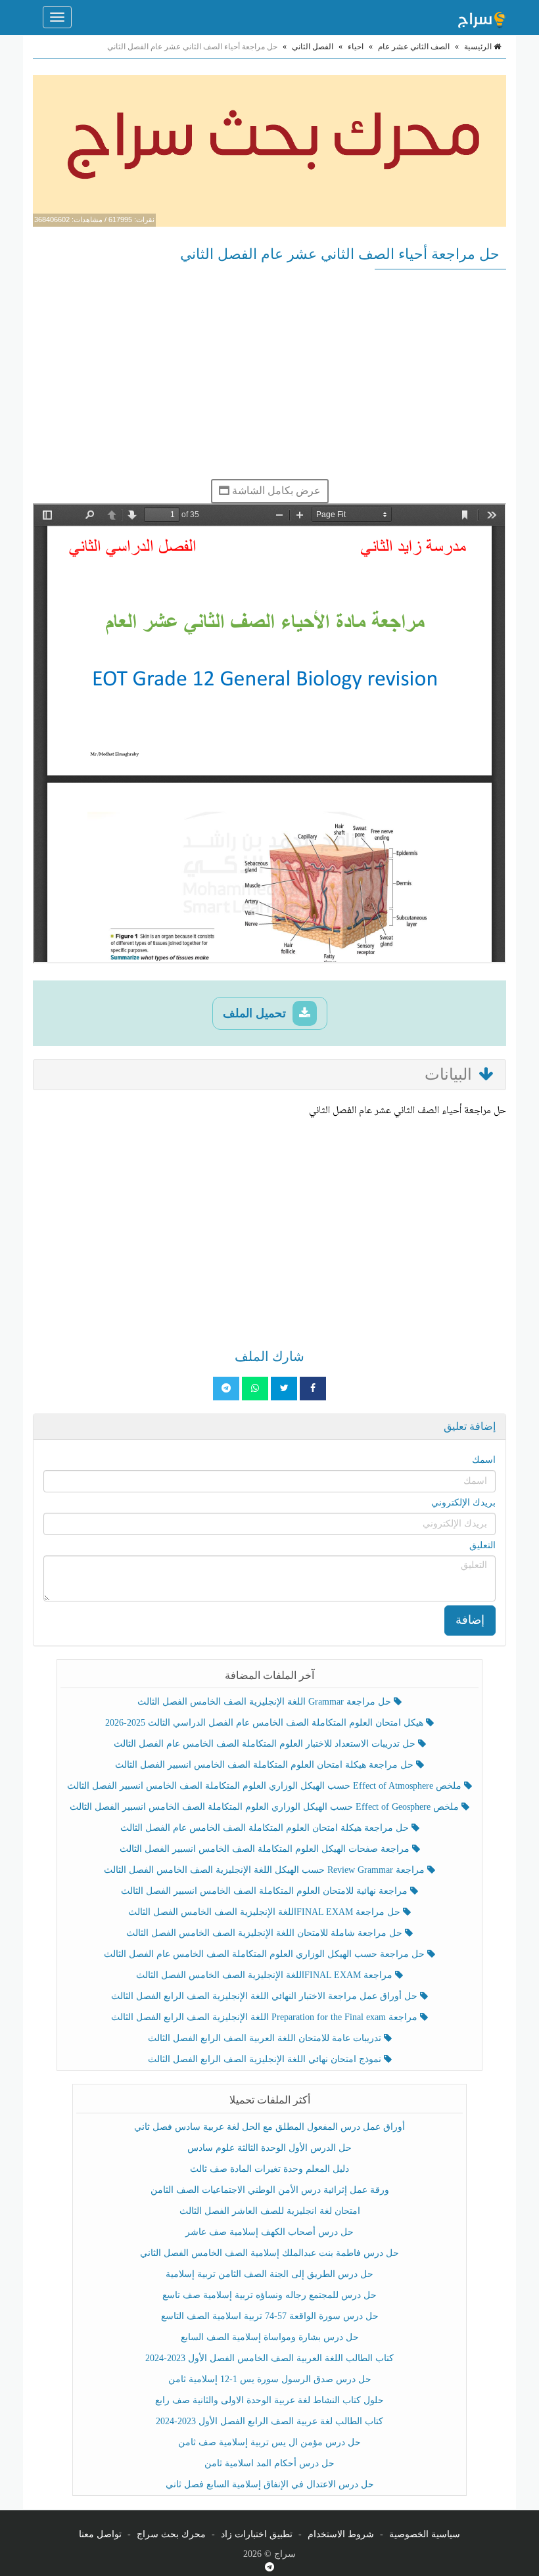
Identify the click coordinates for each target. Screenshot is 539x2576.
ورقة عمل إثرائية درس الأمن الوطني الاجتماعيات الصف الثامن (270, 2190)
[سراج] (481, 17)
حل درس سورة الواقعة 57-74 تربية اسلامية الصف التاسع (270, 2316)
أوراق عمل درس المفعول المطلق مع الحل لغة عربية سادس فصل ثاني (269, 2127)
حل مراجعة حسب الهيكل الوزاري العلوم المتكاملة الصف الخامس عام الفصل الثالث (266, 1954)
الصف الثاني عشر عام (414, 47)
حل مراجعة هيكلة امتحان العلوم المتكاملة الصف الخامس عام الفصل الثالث (266, 1828)
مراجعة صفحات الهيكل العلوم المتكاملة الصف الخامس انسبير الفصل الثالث (266, 1849)
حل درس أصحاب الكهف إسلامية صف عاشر (269, 2232)
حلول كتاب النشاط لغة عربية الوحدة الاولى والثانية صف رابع (269, 2400)
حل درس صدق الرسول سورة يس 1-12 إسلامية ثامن (270, 2379)
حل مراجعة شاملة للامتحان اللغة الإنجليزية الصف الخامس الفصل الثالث (266, 1933)
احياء (356, 47)
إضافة (470, 1620)
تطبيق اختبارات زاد (257, 2534)
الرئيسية (479, 47)
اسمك (484, 1460)
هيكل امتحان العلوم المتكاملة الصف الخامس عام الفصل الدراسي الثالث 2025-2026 (266, 1723)
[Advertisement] (269, 374)
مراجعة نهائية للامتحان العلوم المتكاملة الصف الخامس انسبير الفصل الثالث (266, 1891)
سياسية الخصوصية (425, 2534)
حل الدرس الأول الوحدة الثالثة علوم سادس (269, 2148)
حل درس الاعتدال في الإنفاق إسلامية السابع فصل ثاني (270, 2484)
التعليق (482, 1545)
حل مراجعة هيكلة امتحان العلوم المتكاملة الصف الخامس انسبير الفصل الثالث (266, 1765)
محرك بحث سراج (171, 2534)
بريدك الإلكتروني (463, 1503)
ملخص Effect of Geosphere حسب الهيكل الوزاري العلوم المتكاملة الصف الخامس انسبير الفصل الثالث (266, 1807)
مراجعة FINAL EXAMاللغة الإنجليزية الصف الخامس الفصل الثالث (266, 1975)
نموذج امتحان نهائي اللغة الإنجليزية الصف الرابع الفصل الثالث (266, 2059)
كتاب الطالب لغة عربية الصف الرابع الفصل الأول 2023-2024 (269, 2421)
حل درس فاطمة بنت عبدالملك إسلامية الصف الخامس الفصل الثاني (269, 2253)
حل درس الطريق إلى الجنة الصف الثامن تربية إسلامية (269, 2274)
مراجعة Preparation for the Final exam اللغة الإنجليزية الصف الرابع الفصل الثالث (266, 2017)
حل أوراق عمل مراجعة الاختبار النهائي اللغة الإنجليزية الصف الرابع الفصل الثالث (266, 1996)
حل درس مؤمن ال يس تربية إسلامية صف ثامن (269, 2442)
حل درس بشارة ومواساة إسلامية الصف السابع (270, 2337)
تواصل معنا (100, 2534)
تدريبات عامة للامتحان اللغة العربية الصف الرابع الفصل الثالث (266, 2038)
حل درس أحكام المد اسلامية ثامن (269, 2463)
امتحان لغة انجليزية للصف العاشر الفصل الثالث (270, 2211)
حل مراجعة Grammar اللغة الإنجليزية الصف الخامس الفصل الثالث (266, 1702)
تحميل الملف (256, 1013)
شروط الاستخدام (341, 2534)
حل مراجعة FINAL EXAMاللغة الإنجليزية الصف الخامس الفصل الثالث (266, 1912)
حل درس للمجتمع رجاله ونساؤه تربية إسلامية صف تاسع (269, 2295)
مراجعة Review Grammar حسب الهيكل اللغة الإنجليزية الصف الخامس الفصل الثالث (266, 1870)
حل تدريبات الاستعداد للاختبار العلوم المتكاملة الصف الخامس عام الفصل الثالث (266, 1744)
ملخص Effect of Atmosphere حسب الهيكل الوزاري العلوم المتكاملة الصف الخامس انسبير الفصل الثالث (266, 1786)
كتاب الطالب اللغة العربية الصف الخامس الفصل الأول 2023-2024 (269, 2358)
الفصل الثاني (313, 47)
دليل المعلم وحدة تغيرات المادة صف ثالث (269, 2169)
